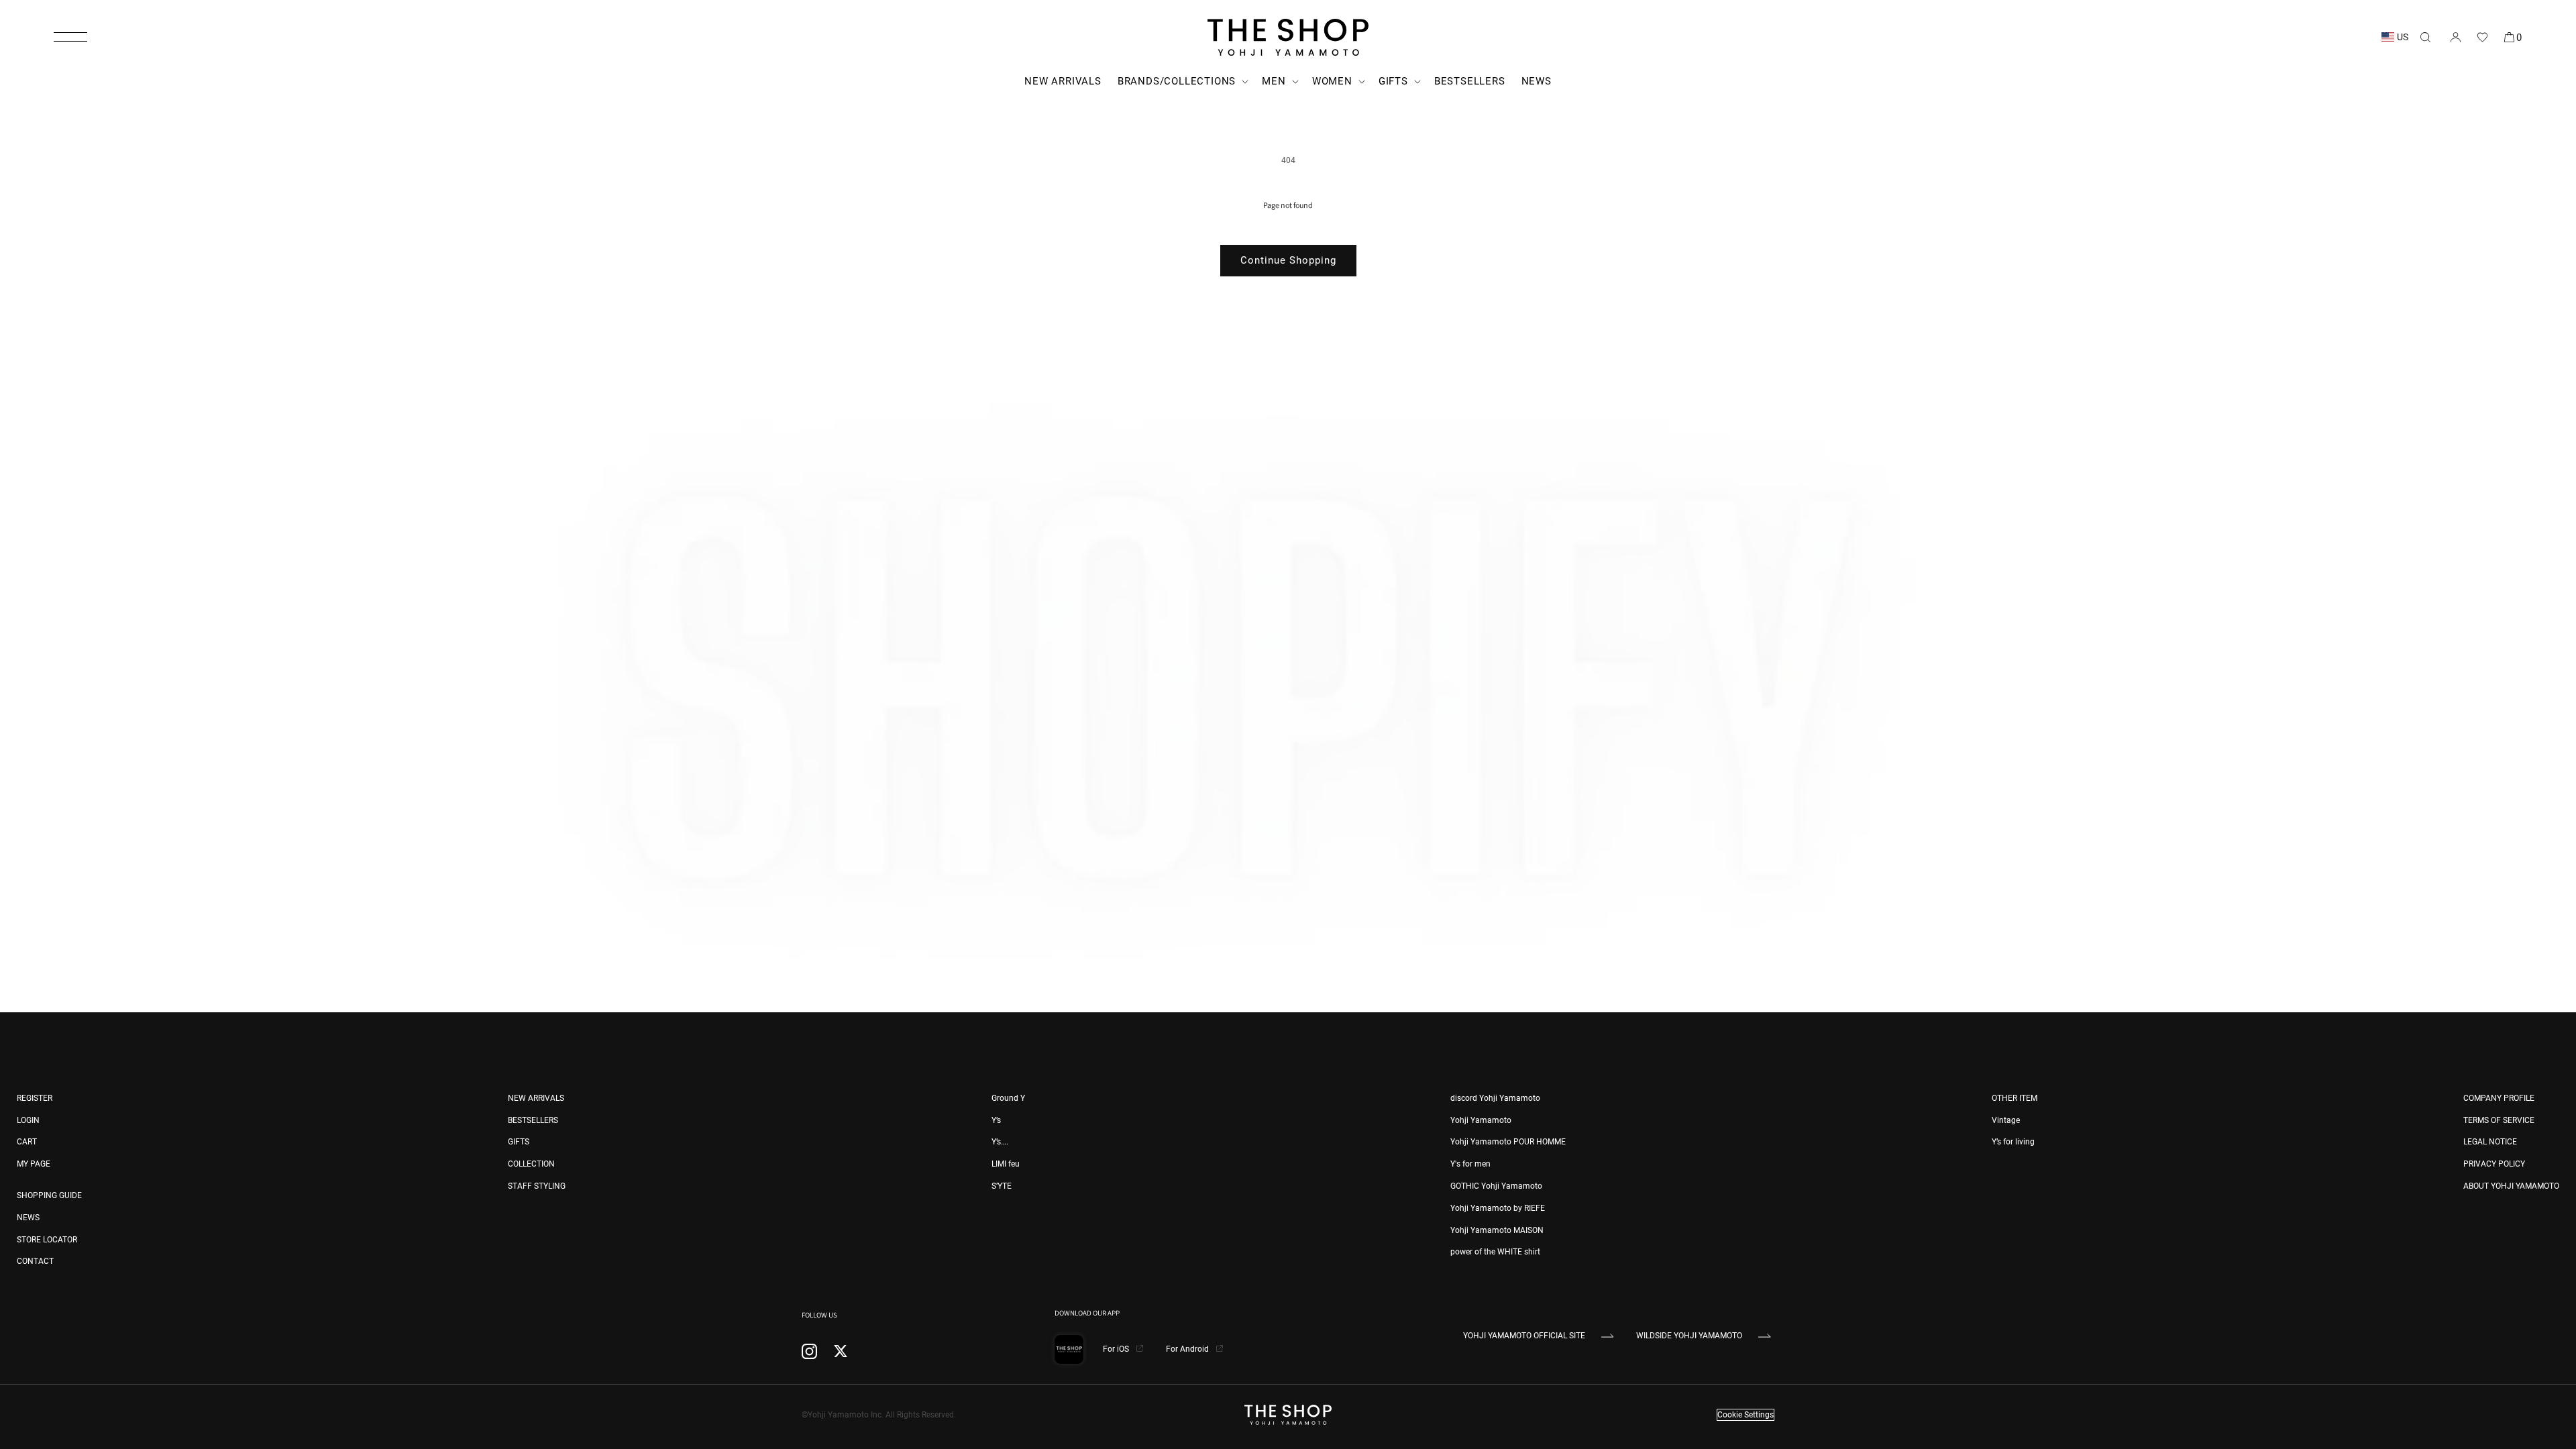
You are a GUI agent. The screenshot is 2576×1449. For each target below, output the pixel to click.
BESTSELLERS (533, 1120)
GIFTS (519, 1142)
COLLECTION (531, 1164)
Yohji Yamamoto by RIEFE (1498, 1208)
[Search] (2425, 37)
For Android (1188, 1349)
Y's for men (1470, 1164)
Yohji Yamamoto (1481, 1120)
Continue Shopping (1288, 260)
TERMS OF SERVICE (2499, 1120)
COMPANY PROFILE (2499, 1098)
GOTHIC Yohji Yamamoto (1496, 1186)
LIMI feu (1006, 1164)
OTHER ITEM (2015, 1098)
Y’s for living (2013, 1142)
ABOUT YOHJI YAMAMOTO (2511, 1186)
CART (27, 1142)
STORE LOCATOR (47, 1240)
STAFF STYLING (537, 1186)
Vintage (2006, 1120)
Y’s (996, 1120)
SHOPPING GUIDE (49, 1195)
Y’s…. (1000, 1142)
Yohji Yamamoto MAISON (1497, 1230)
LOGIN (28, 1120)
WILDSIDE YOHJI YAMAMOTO (1689, 1336)
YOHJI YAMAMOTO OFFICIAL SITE (1524, 1336)
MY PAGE (34, 1164)
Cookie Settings (1746, 1415)
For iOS (1117, 1349)
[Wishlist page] (2482, 37)
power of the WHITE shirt (1495, 1252)
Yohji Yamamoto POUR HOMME (1508, 1142)
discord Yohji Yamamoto (1495, 1098)
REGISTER (35, 1098)
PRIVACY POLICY (2494, 1164)
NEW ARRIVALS (536, 1098)
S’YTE (1002, 1186)
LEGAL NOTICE (2490, 1142)
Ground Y (1008, 1098)
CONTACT (35, 1261)
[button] (70, 37)
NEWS (28, 1218)
